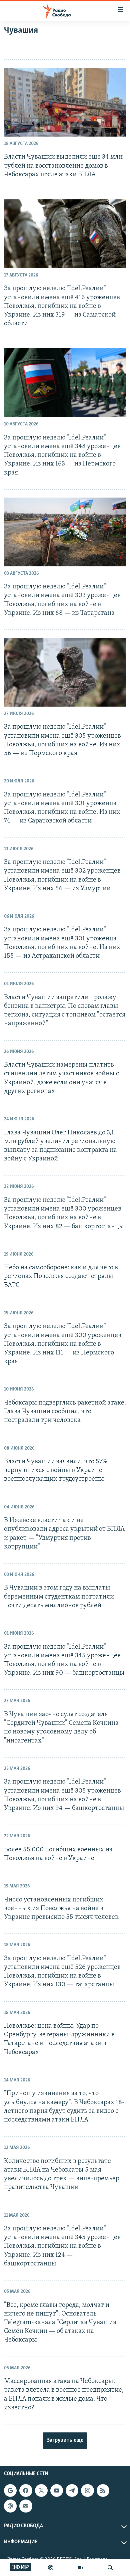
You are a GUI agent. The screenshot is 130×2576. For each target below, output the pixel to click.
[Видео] (81, 2568)
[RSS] (103, 2491)
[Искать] (110, 2568)
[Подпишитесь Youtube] (57, 2491)
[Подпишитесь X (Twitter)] (41, 2491)
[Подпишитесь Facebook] (26, 2491)
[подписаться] (26, 2506)
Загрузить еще (65, 2440)
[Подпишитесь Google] (10, 2491)
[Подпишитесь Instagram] (87, 2491)
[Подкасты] (10, 2506)
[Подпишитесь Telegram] (72, 2491)
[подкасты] (51, 2568)
